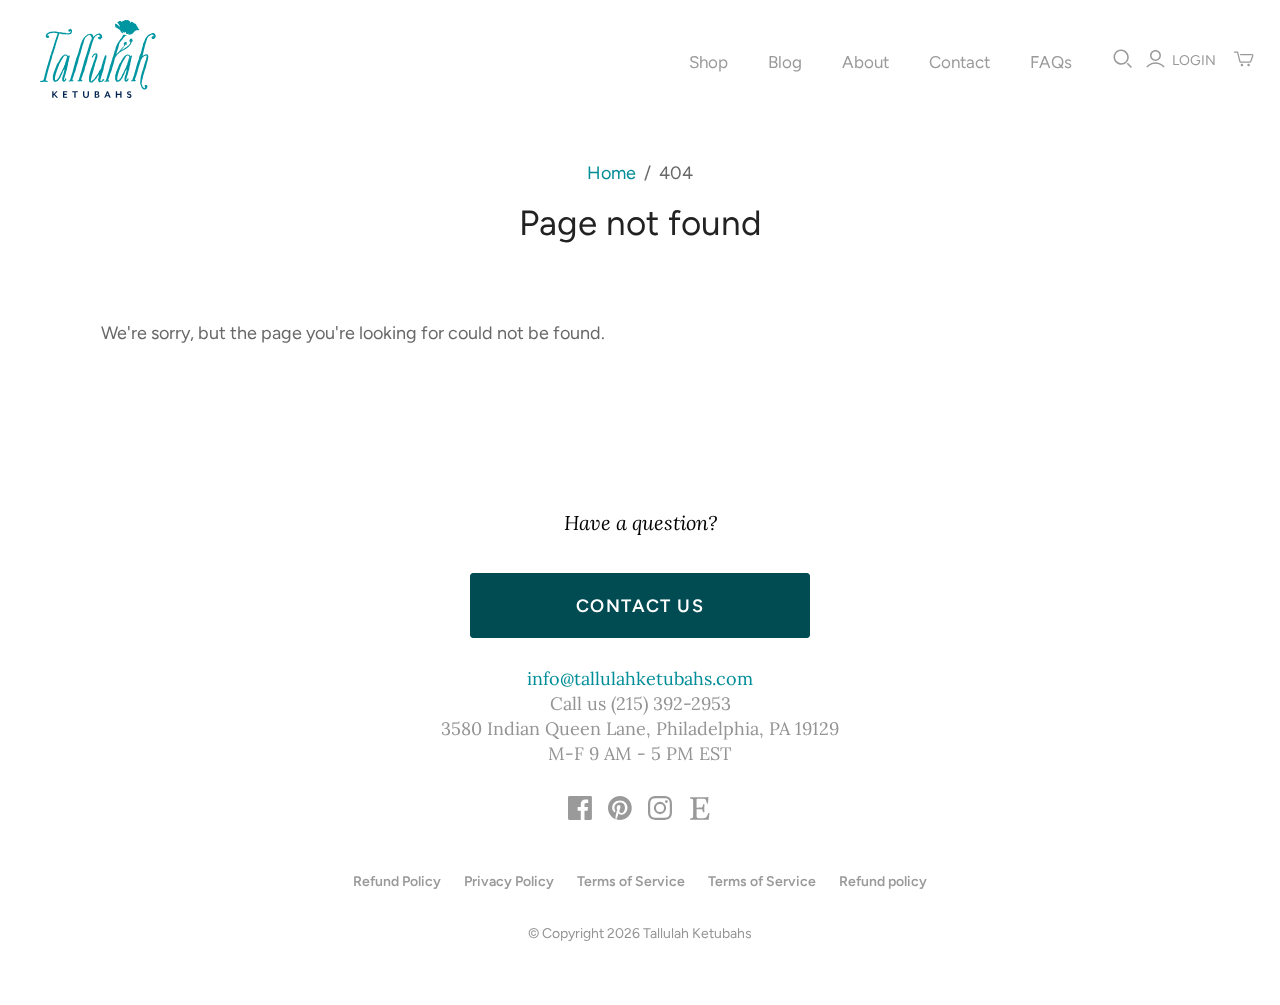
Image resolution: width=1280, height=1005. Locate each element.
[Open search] (1123, 59)
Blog (785, 62)
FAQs (1051, 62)
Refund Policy (397, 881)
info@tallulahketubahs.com (640, 678)
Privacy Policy (509, 881)
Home (611, 173)
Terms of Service (631, 881)
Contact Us (640, 606)
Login (1194, 60)
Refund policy (883, 881)
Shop (708, 62)
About (865, 62)
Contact (959, 62)
